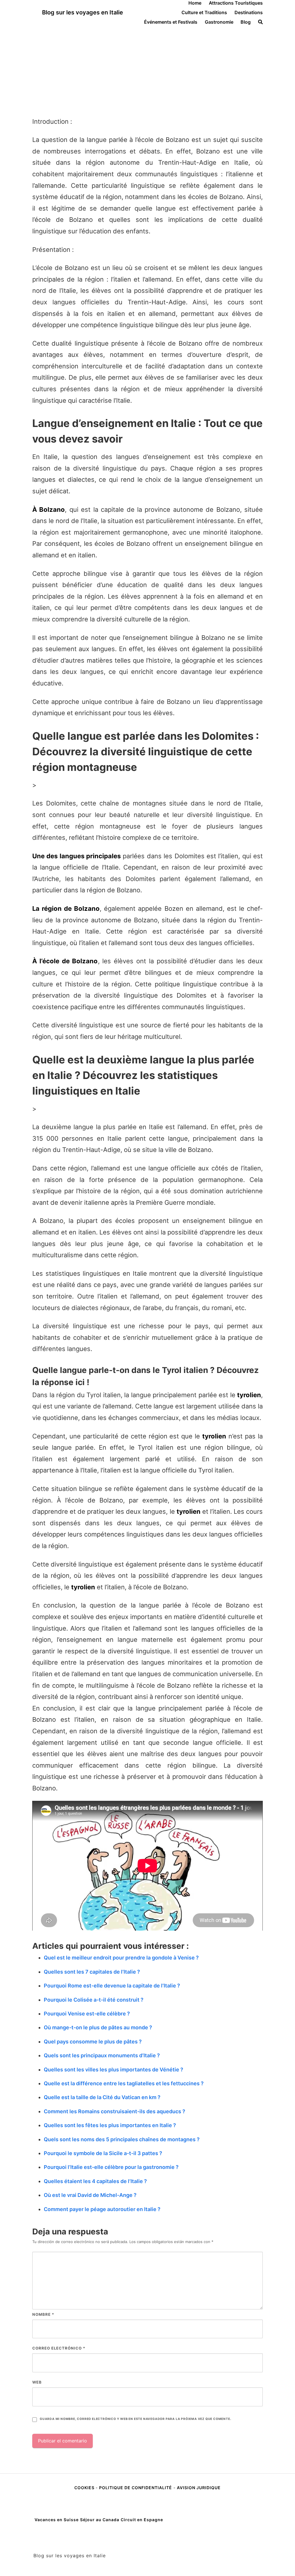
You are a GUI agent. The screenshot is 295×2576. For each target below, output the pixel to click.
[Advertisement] (147, 68)
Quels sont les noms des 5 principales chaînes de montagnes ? (122, 2139)
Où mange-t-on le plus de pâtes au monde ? (98, 2027)
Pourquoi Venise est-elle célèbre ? (87, 2014)
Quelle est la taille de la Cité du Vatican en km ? (102, 2097)
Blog (246, 22)
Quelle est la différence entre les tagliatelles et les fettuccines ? (124, 2083)
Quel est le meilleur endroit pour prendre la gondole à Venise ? (121, 1958)
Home (195, 3)
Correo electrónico (59, 2348)
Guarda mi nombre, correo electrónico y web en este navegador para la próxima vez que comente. (135, 2419)
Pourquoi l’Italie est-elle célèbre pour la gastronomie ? (111, 2167)
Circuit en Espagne (142, 2520)
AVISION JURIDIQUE (199, 2488)
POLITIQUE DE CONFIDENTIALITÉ (136, 2488)
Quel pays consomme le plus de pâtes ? (93, 2042)
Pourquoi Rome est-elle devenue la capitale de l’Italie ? (112, 1986)
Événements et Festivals (171, 22)
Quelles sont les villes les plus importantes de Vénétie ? (114, 2070)
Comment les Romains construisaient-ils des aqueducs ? (115, 2111)
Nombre (43, 2314)
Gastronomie (219, 22)
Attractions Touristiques (236, 3)
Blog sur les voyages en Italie (83, 12)
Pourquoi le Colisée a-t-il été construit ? (94, 2000)
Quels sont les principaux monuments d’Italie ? (102, 2055)
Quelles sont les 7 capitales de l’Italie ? (92, 1972)
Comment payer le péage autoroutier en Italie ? (102, 2209)
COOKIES (85, 2488)
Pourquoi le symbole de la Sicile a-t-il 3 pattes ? (103, 2153)
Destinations (249, 12)
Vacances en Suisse (57, 2520)
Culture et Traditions (204, 12)
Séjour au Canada (100, 2520)
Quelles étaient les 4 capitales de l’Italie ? (95, 2181)
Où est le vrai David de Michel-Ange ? (90, 2195)
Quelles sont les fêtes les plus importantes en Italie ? (110, 2125)
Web (37, 2382)
